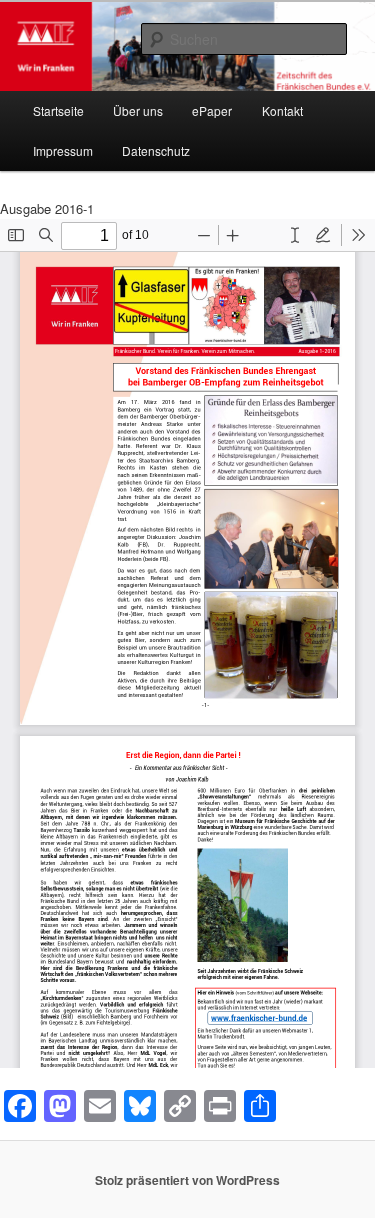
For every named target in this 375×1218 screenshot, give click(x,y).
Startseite (58, 110)
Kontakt (282, 110)
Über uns (138, 110)
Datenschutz (156, 150)
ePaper (212, 110)
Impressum (63, 150)
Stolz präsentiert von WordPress (187, 1180)
